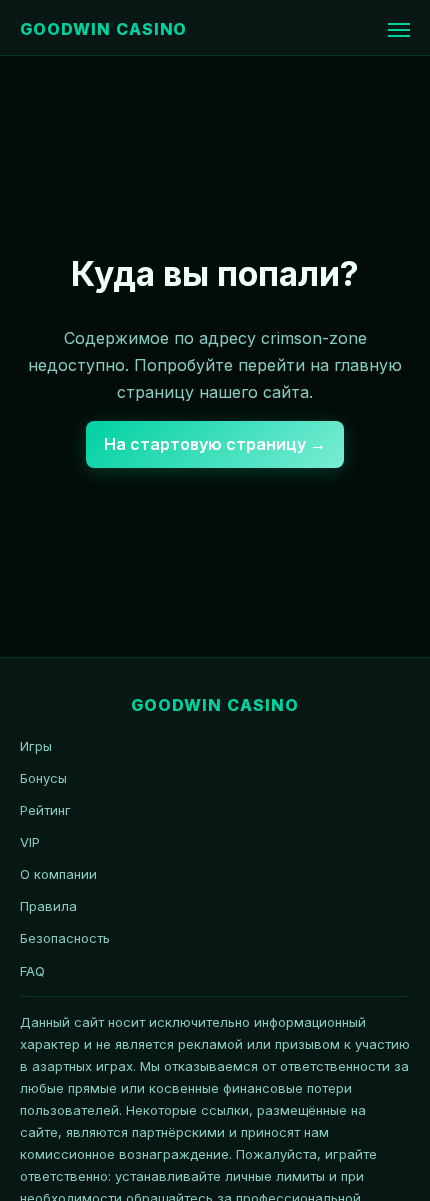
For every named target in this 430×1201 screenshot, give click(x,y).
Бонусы (43, 778)
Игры (36, 746)
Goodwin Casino (103, 29)
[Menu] (399, 30)
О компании (58, 874)
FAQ (32, 971)
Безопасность (65, 938)
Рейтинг (45, 810)
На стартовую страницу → (215, 444)
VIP (30, 842)
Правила (48, 906)
